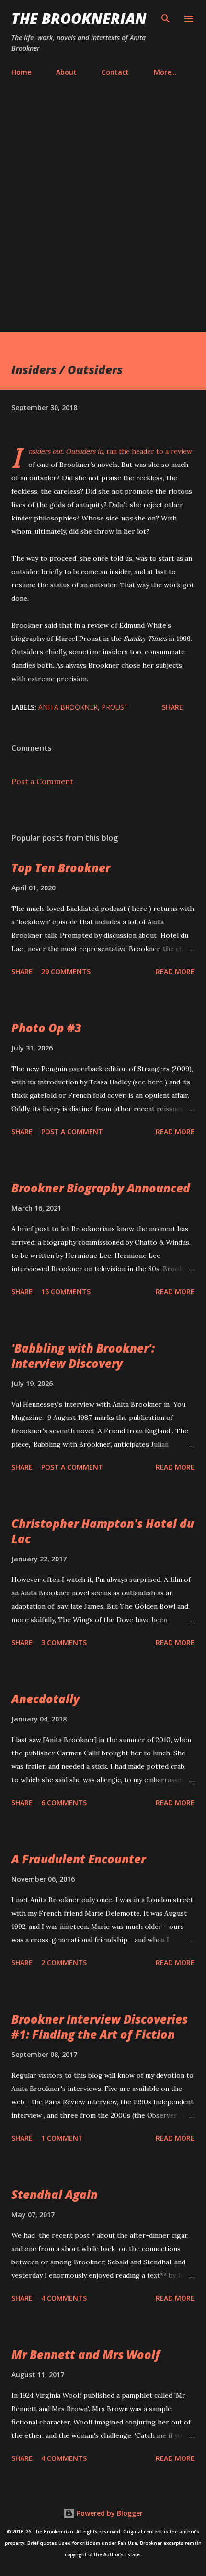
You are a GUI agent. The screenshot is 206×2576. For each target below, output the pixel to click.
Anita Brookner (68, 707)
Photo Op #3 (46, 1028)
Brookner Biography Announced (101, 1188)
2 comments (64, 1963)
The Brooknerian (79, 18)
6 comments (64, 1802)
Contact (115, 72)
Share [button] (172, 707)
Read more (175, 971)
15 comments (66, 1292)
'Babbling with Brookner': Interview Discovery (83, 1356)
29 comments (66, 971)
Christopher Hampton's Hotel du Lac (103, 1531)
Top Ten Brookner (61, 868)
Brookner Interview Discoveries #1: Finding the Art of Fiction (100, 2027)
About (66, 72)
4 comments (64, 2298)
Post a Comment (42, 781)
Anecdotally (46, 1699)
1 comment (62, 2138)
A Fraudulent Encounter (79, 1859)
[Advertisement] (103, 206)
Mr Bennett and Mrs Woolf (86, 2354)
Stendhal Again (55, 2194)
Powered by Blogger (109, 2513)
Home (21, 72)
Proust (115, 707)
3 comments (64, 1642)
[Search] (166, 17)
